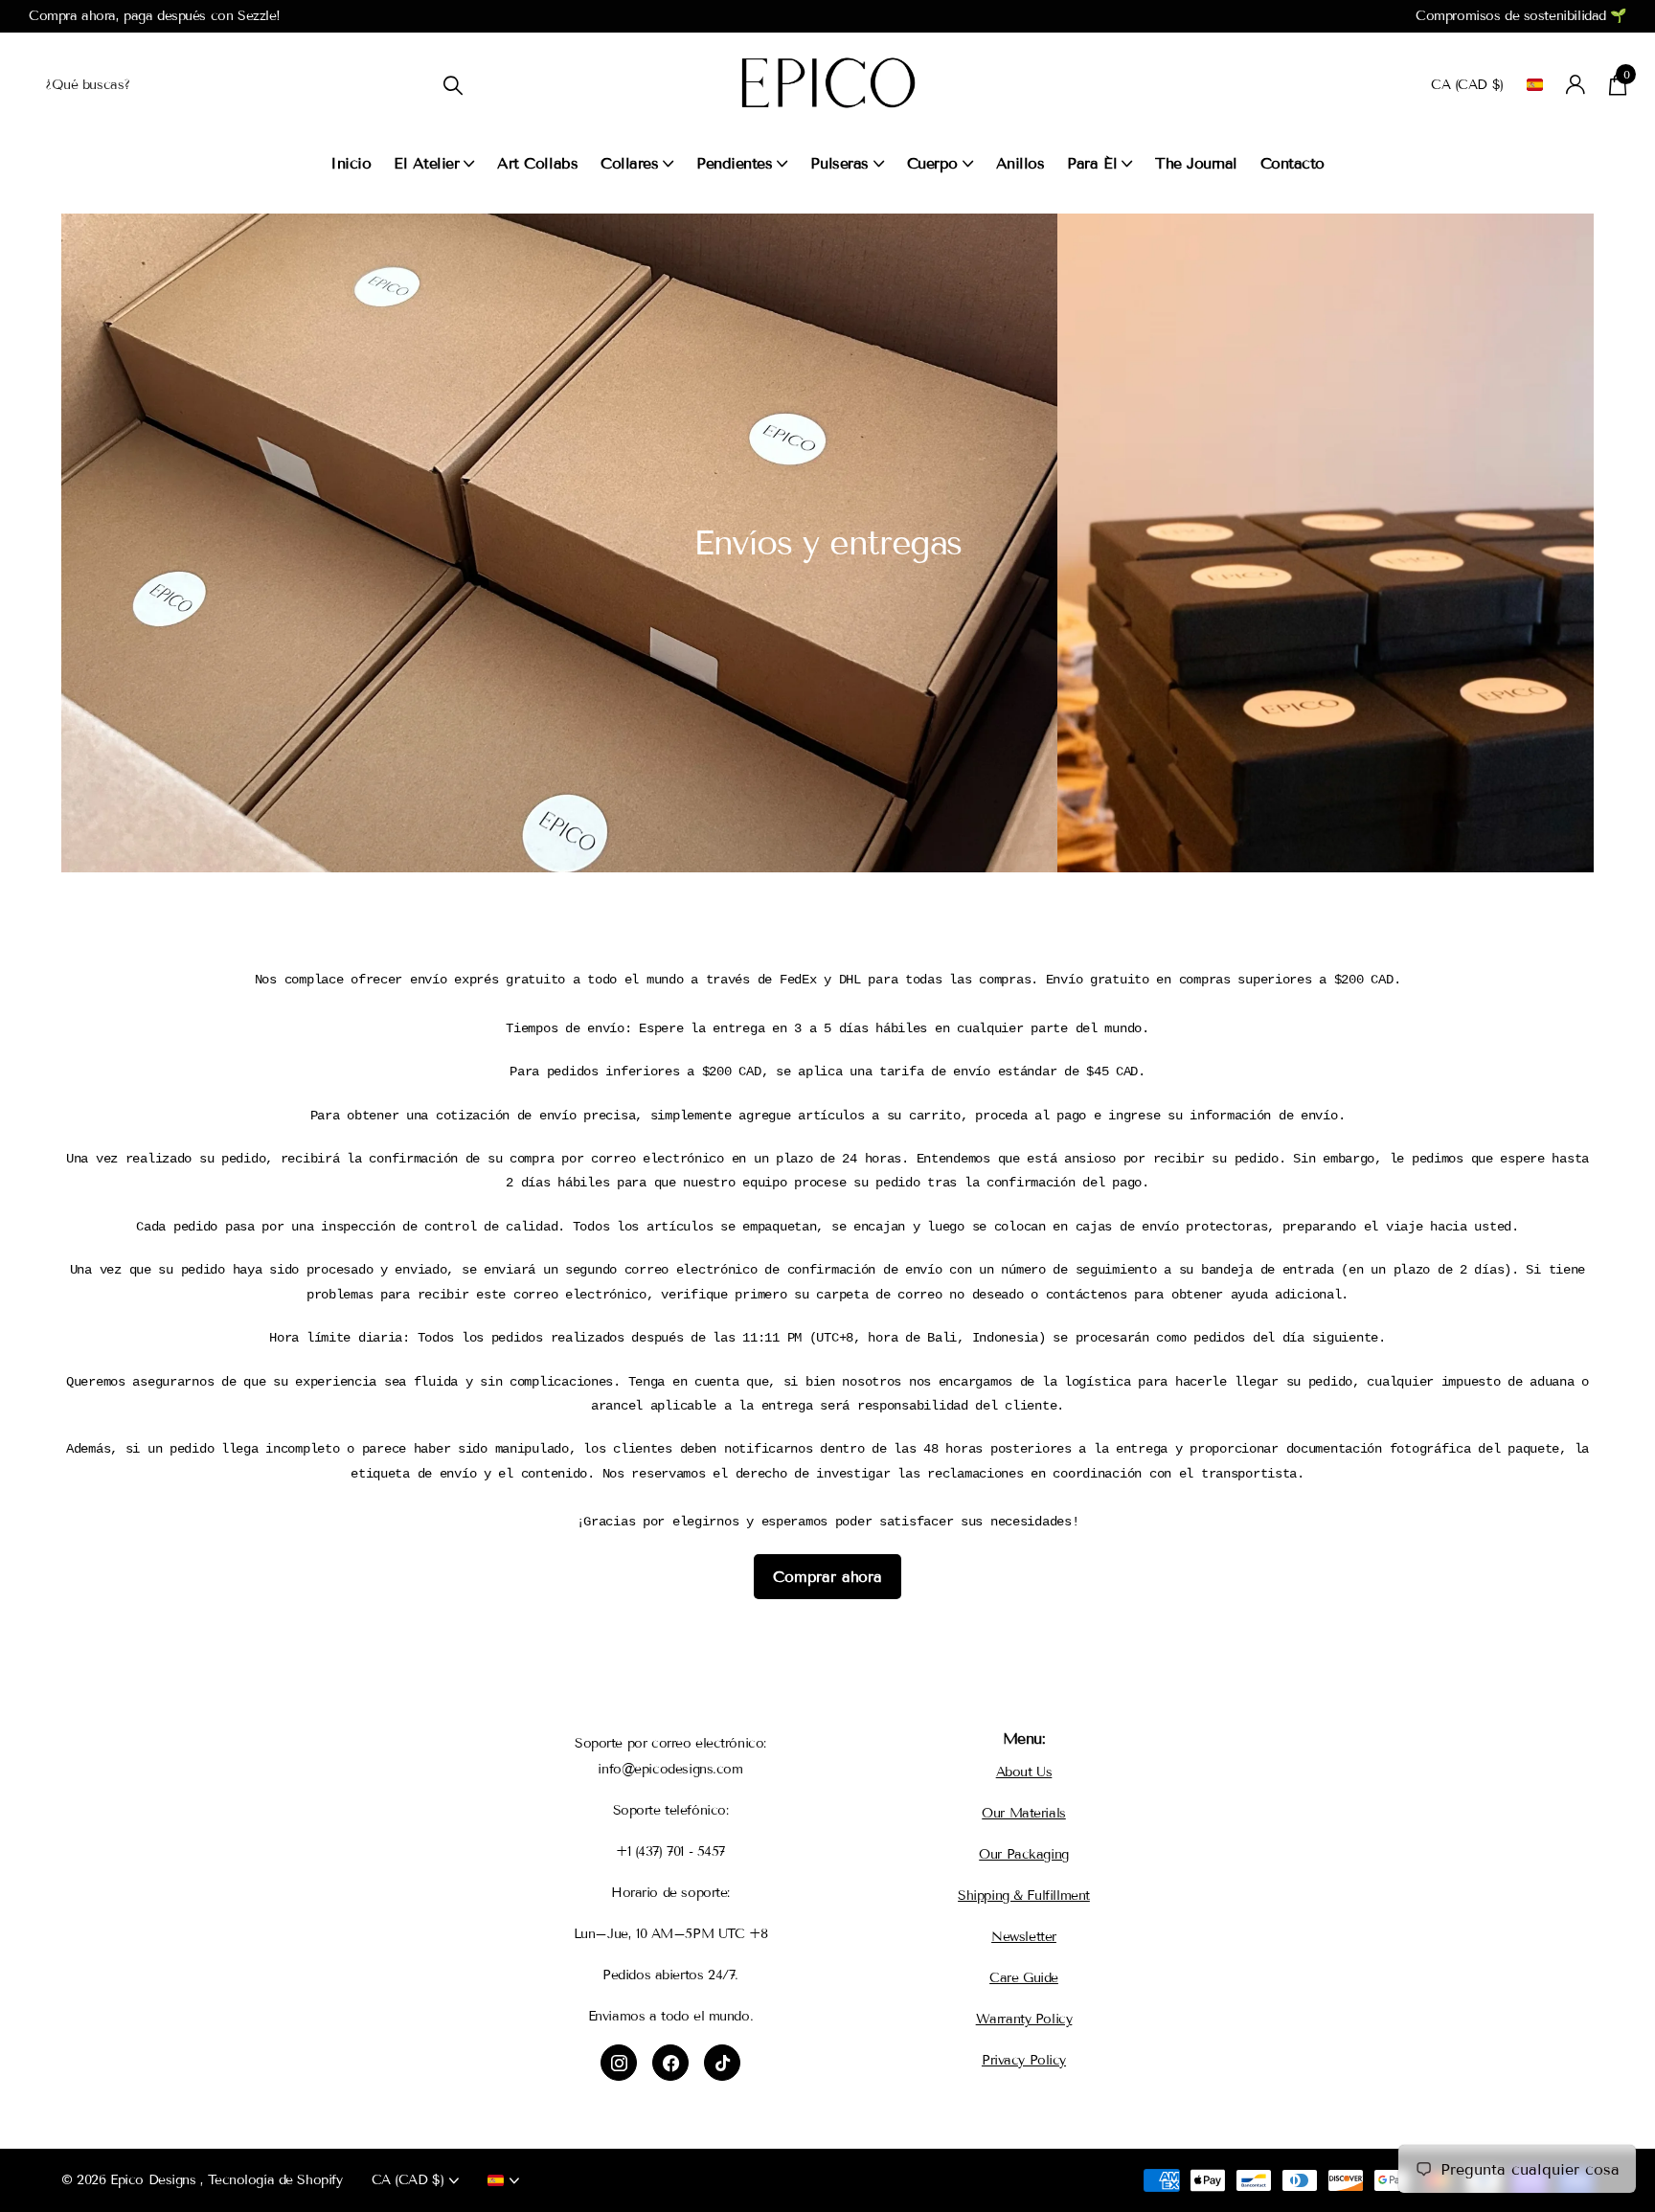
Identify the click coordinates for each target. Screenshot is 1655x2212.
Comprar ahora (827, 1577)
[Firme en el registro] (1576, 85)
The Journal (1196, 163)
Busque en (453, 85)
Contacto (1292, 163)
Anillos (1020, 163)
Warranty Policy (1024, 2019)
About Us (1024, 1772)
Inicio (351, 163)
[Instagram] (619, 2063)
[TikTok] (722, 2063)
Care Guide (1024, 1978)
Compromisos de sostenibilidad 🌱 (1521, 16)
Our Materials (1024, 1813)
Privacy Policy (1024, 2060)
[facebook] (670, 2063)
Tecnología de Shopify (275, 2180)
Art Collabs (537, 163)
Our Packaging (1024, 1854)
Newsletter (1024, 1937)
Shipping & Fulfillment (1024, 1896)
